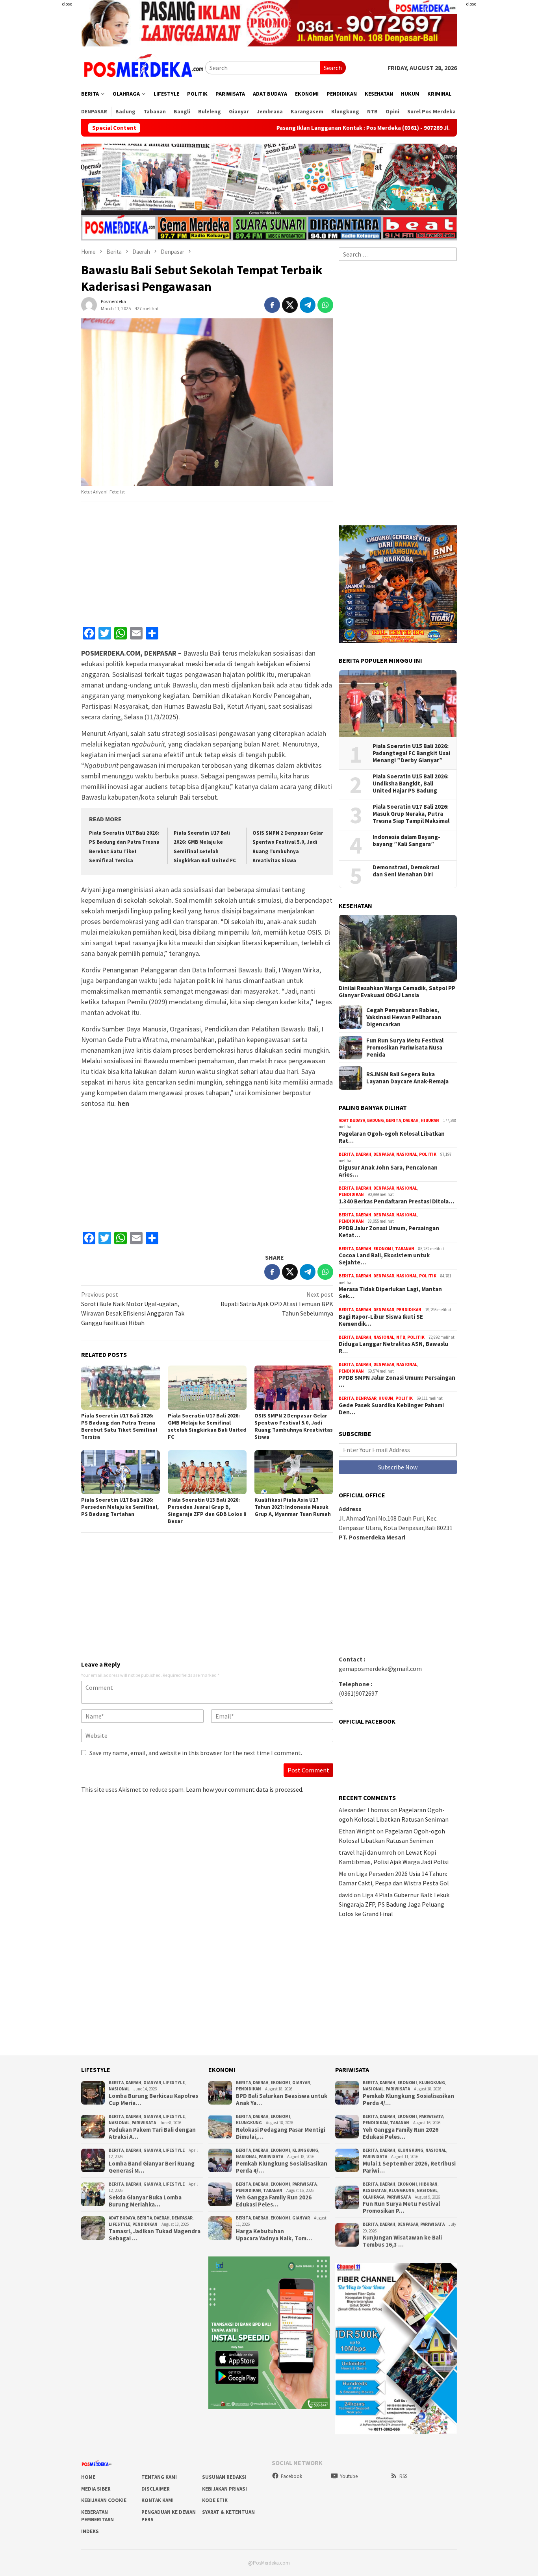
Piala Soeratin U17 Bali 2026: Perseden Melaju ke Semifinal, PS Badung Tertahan (120, 1507)
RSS (403, 2476)
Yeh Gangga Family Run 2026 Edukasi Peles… (274, 2201)
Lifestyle (174, 2083)
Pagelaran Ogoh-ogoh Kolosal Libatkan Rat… (392, 1137)
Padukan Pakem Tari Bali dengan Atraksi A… (152, 2133)
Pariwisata (144, 2123)
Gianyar (152, 2083)
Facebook (291, 2476)
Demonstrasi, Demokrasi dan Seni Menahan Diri (406, 871)
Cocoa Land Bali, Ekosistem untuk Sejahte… (384, 1259)
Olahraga (374, 2197)
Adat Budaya (352, 1120)
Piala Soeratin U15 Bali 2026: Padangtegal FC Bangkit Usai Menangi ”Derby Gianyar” (411, 753)
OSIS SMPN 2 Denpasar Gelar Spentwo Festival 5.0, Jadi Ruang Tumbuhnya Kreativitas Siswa (294, 1426)
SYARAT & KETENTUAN (228, 2512)
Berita (393, 1120)
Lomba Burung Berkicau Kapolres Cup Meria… (153, 2099)
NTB (401, 1337)
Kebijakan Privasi (224, 2489)
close (67, 4)
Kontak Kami (158, 2500)
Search (333, 68)
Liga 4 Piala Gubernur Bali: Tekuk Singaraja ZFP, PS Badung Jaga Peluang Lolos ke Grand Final (394, 1904)
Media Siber (96, 2489)
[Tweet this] (290, 305)
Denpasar (384, 1154)
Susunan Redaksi (224, 2477)
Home (88, 2477)
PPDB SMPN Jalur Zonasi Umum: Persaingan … (397, 1381)
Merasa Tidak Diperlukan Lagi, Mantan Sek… (390, 1293)
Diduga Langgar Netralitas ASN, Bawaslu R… (393, 1347)
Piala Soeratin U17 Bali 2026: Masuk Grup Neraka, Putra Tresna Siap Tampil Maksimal (411, 814)
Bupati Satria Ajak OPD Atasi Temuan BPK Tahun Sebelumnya (277, 1304)
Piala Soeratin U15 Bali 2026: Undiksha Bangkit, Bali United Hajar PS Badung (411, 784)
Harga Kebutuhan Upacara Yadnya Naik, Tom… (274, 2235)
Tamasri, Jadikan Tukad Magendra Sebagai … (155, 2235)
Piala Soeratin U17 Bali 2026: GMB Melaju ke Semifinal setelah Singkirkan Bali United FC (207, 1426)
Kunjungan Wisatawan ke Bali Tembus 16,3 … (402, 2241)
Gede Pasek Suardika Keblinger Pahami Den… (391, 1409)
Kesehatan (375, 2190)
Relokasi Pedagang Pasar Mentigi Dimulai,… (281, 2133)
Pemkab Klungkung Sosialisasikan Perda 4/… (282, 2167)
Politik (428, 1154)
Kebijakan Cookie (104, 2500)
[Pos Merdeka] (143, 67)
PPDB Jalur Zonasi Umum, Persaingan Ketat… (389, 1232)
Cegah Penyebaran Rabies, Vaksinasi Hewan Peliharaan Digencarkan (404, 1017)
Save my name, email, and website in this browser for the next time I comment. (196, 1753)
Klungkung (249, 2123)
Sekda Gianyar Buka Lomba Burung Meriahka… (145, 2201)
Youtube (349, 2476)
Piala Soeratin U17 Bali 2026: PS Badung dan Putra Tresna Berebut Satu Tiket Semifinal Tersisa (119, 1426)
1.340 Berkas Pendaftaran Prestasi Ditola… (396, 1201)
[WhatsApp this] (325, 305)
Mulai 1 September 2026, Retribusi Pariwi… (409, 2167)
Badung (376, 1120)
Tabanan (405, 1249)
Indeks (90, 2531)
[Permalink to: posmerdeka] (89, 304)
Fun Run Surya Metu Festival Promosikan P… (401, 2207)
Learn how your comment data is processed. (245, 1789)
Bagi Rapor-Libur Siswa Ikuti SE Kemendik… (381, 1320)
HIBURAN (430, 1120)
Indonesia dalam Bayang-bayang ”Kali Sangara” (406, 841)
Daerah (411, 1120)
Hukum (386, 1398)
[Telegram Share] (308, 305)
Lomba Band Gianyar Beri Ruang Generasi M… (152, 2167)
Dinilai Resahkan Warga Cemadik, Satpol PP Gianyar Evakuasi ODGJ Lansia (397, 992)
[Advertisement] (501, 118)
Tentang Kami (159, 2477)
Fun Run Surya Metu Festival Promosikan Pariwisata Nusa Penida (405, 1048)
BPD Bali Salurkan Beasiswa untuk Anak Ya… (282, 2099)
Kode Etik (215, 2500)
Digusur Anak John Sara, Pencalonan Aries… (388, 1171)
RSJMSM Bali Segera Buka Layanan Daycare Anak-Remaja (407, 1078)
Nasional (407, 1154)
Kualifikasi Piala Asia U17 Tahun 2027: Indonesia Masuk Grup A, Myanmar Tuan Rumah (293, 1507)
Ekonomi (383, 1249)
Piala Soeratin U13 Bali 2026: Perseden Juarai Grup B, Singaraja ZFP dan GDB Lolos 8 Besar (207, 1510)
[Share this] (272, 305)
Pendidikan (351, 1194)
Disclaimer (156, 2489)
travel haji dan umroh (367, 1852)
